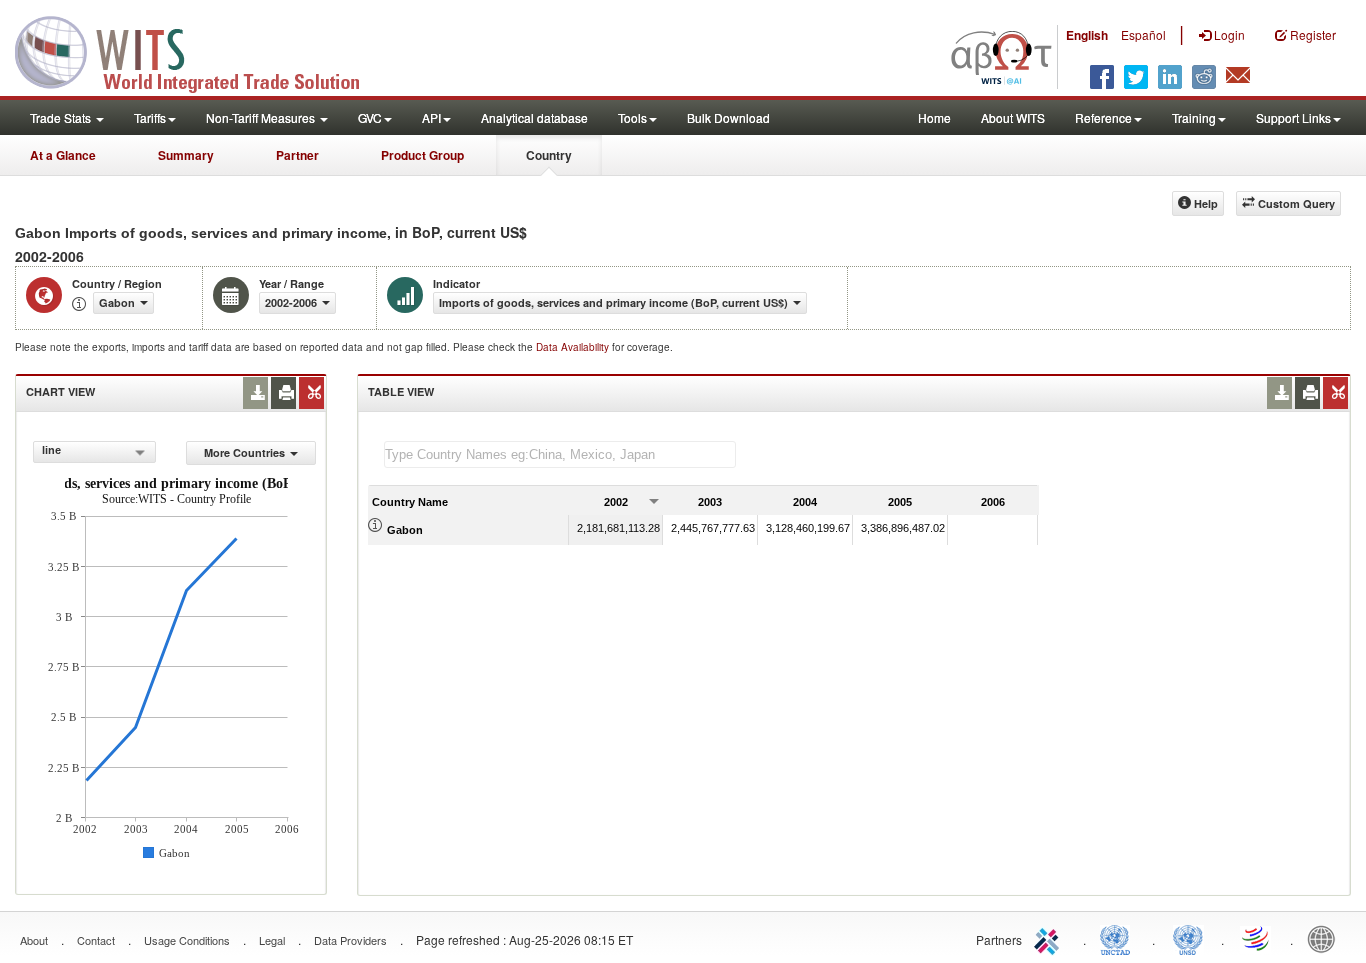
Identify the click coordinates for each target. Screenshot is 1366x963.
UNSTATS (1188, 938)
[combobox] (94, 452)
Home (934, 117)
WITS (200, 50)
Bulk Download (728, 117)
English (1087, 35)
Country (549, 155)
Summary (186, 155)
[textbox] (560, 454)
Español (1143, 34)
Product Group (422, 155)
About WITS (1013, 117)
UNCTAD (1119, 938)
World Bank (1326, 938)
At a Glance (63, 155)
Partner (297, 155)
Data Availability (574, 347)
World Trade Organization (1257, 938)
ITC (1050, 938)
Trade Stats (62, 117)
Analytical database (534, 117)
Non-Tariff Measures (262, 117)
